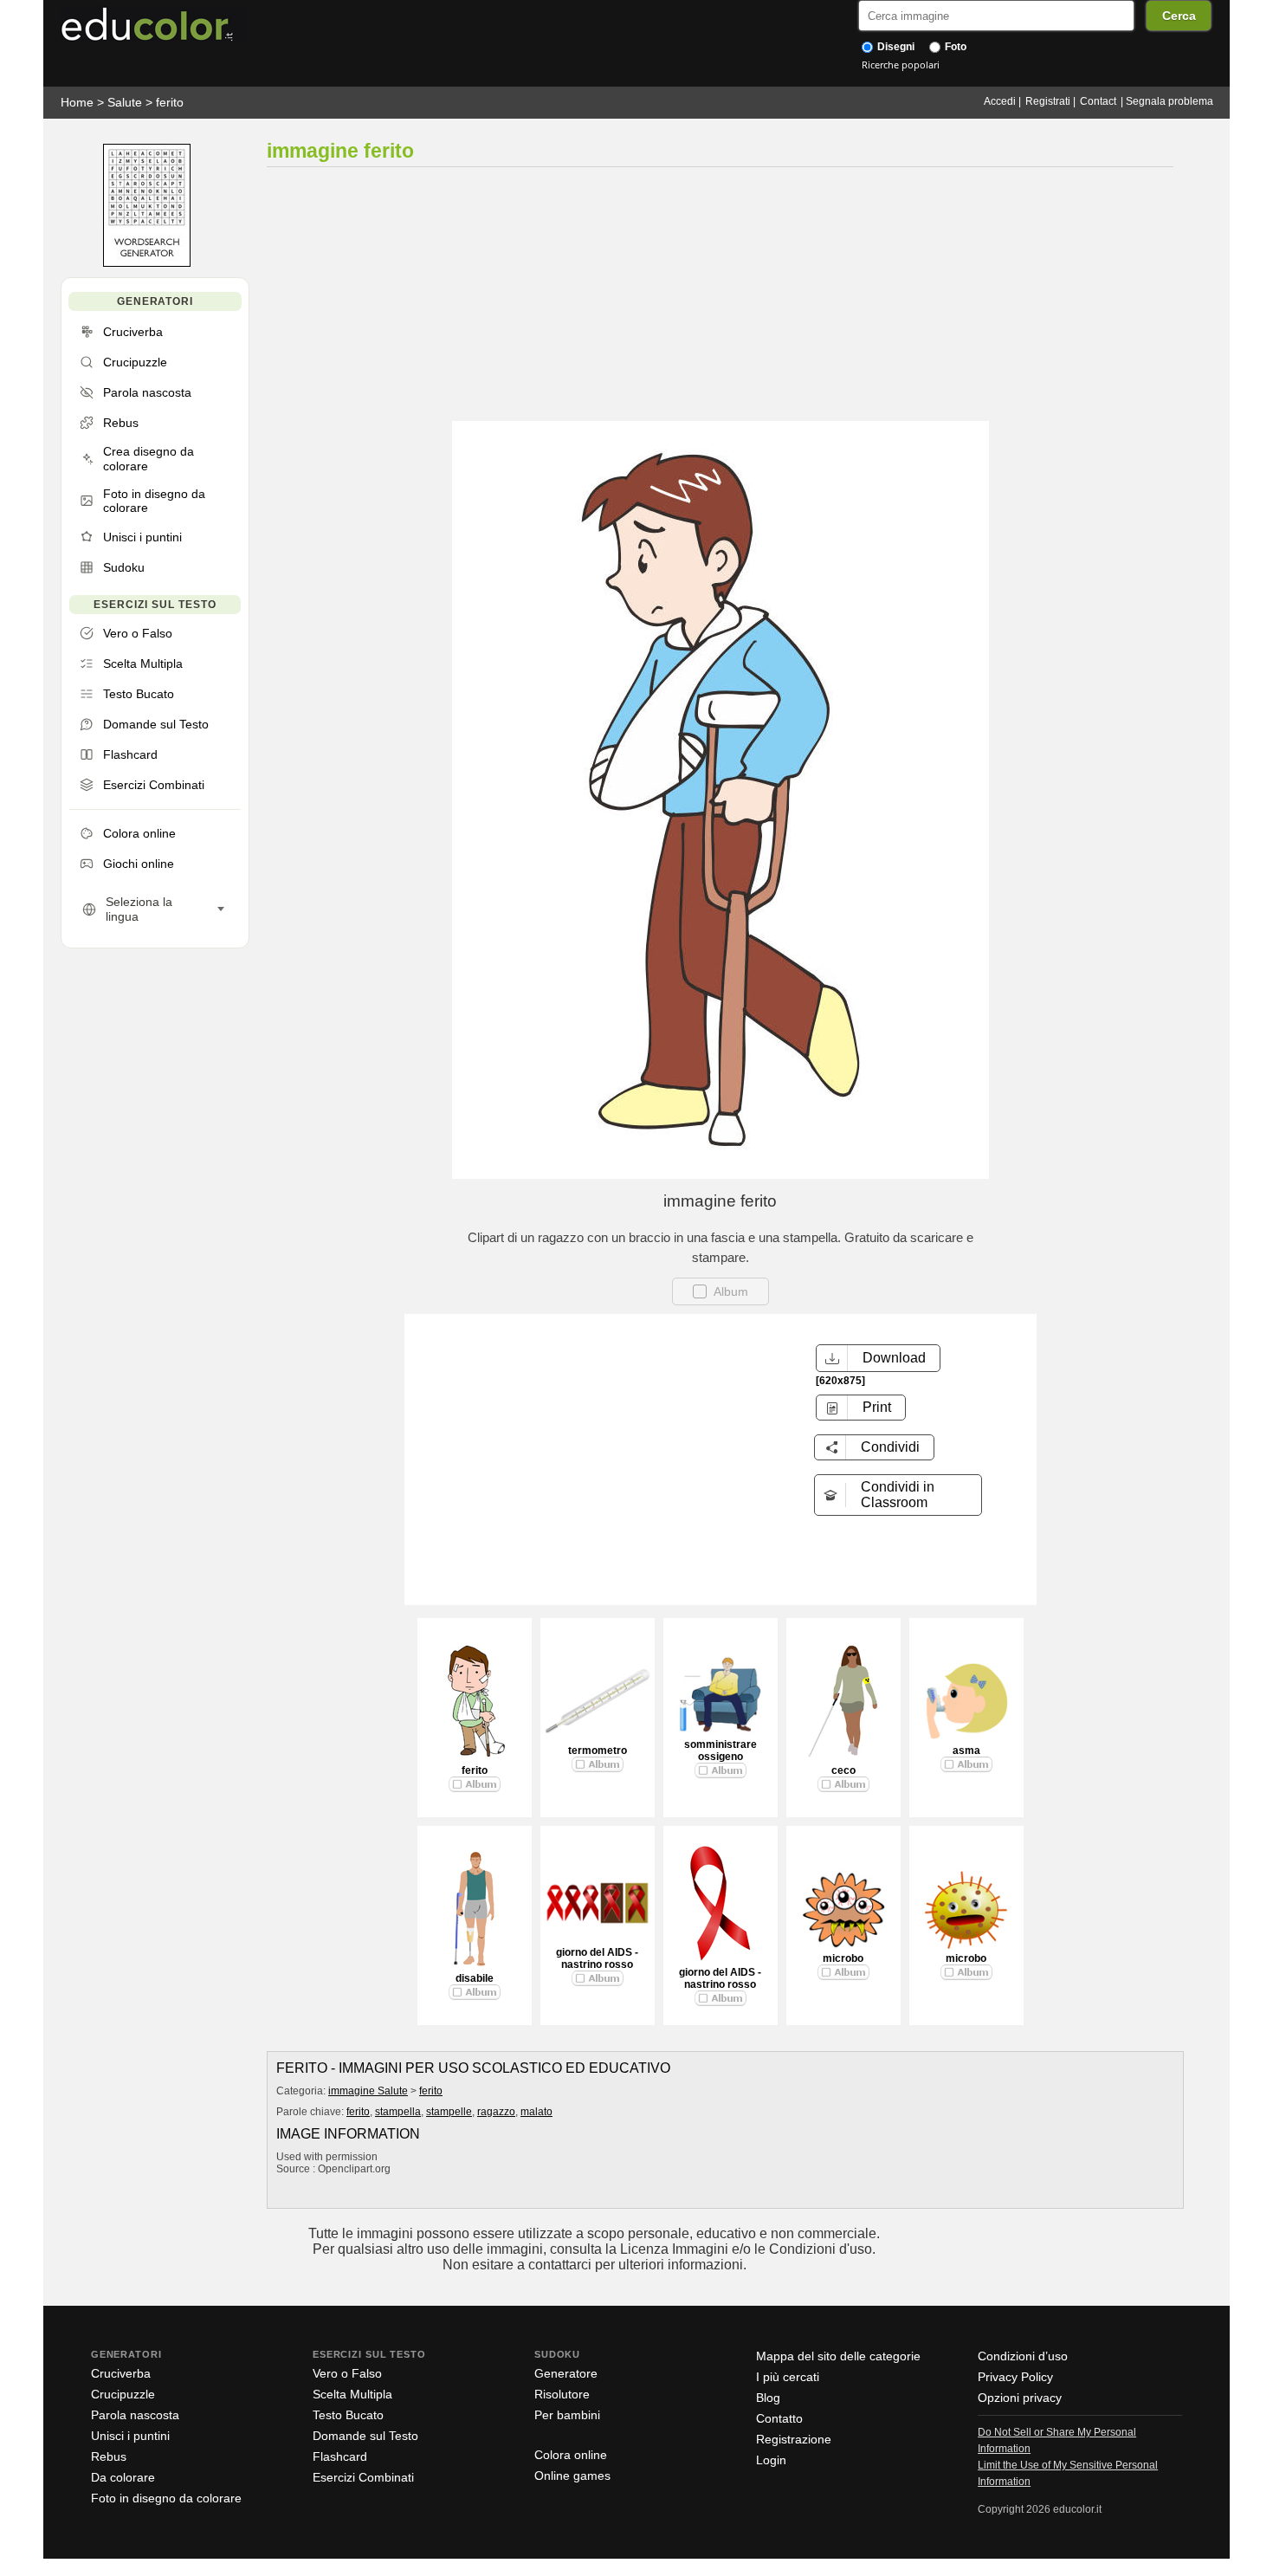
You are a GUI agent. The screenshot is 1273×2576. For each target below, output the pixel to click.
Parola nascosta (135, 2415)
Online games (572, 2476)
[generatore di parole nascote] (147, 263)
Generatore (566, 2373)
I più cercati (788, 2377)
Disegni (895, 47)
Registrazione (794, 2439)
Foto (954, 47)
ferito (170, 102)
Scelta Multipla (352, 2394)
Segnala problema (1170, 101)
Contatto (779, 2418)
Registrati (1048, 101)
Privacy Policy (1015, 2377)
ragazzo (496, 2112)
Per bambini (567, 2415)
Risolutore (562, 2394)
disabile (475, 1978)
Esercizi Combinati (363, 2477)
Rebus (109, 2456)
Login (771, 2460)
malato (536, 2112)
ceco (843, 1770)
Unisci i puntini (130, 2436)
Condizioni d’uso (1023, 2356)
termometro (598, 1751)
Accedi (1000, 101)
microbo (843, 1958)
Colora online (571, 2455)
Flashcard (340, 2456)
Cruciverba (121, 2373)
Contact (1098, 101)
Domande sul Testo (365, 2436)
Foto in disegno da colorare (166, 2498)
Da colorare (123, 2477)
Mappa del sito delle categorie (838, 2356)
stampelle (449, 2112)
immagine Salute (368, 2091)
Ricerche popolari (901, 65)
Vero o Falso (347, 2373)
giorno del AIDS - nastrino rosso (597, 1958)
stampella (398, 2112)
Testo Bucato (348, 2415)
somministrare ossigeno (721, 1751)
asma (966, 1751)
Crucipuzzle (123, 2394)
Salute (125, 102)
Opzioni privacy (1020, 2398)
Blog (768, 2398)
